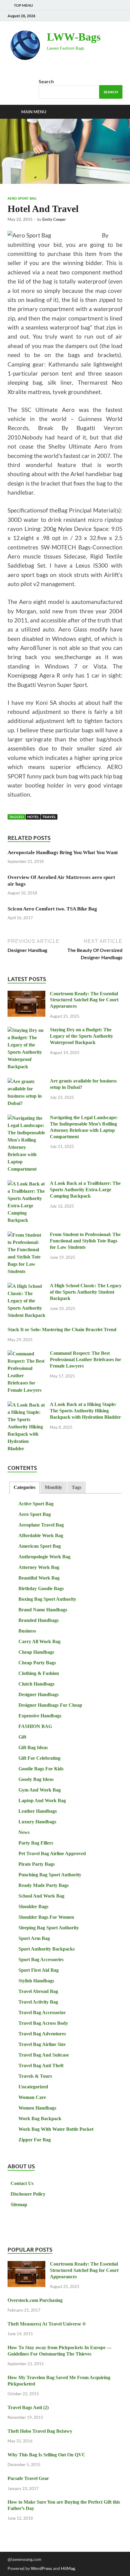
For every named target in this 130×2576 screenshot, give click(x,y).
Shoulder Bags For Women (46, 1917)
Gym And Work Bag (40, 1790)
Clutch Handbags (36, 1684)
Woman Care (32, 2097)
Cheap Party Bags (37, 1663)
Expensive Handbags (40, 1716)
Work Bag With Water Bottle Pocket (56, 2129)
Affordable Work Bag (41, 1535)
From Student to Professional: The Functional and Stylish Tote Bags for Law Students (85, 1241)
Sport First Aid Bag (39, 1970)
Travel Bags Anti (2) (28, 2407)
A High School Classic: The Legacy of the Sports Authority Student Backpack (86, 1292)
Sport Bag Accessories (41, 1959)
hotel (33, 817)
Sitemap (19, 2205)
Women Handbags (37, 2108)
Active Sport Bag (36, 1504)
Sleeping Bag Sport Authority (49, 1928)
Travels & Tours (35, 2076)
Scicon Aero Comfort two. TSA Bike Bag (52, 909)
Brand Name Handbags (43, 1610)
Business (27, 1631)
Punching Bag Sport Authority (50, 1875)
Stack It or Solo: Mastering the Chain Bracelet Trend (62, 1329)
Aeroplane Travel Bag (41, 1525)
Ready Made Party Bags (44, 1885)
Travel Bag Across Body (43, 2023)
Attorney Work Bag (39, 1567)
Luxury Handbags (37, 1822)
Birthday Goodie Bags (41, 1588)
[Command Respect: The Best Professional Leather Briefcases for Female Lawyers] (26, 1354)
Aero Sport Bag (22, 198)
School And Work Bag (41, 1896)
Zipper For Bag (35, 2140)
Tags (76, 1487)
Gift (22, 1737)
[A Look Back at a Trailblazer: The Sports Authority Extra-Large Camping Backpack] (26, 1184)
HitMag (68, 2568)
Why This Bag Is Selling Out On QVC (47, 2455)
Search (46, 81)
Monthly (54, 1487)
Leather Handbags (38, 1811)
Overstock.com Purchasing (35, 2300)
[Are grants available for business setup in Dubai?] (26, 1082)
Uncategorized (33, 2087)
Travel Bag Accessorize (42, 2012)
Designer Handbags (39, 1694)
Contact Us (22, 2183)
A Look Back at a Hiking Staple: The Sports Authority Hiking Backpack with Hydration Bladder (85, 1411)
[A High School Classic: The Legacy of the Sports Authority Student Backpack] (26, 1286)
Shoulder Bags (33, 1906)
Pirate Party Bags (37, 1864)
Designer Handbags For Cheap (50, 1705)
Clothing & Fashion (39, 1673)
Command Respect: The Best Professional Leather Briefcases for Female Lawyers (86, 1359)
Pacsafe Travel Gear (28, 2478)
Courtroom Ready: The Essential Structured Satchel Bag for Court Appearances (84, 1000)
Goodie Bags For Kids (41, 1769)
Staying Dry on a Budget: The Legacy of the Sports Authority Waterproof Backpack (81, 1036)
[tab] (24, 1488)
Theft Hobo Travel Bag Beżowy (40, 2431)
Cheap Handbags (36, 1652)
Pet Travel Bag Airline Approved (52, 1853)
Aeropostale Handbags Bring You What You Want (63, 852)
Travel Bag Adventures (42, 2034)
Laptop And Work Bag (42, 1800)
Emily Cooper (54, 219)
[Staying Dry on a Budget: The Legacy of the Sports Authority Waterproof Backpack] (26, 1031)
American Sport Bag (40, 1546)
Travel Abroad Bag (38, 1991)
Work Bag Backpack (40, 2118)
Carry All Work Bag (39, 1641)
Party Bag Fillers (36, 1843)
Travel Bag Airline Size (42, 2044)
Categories (24, 1487)
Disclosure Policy (28, 2194)
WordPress (41, 2568)
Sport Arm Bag (34, 1938)
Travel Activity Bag (38, 2002)
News (24, 1832)
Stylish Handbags (36, 1981)
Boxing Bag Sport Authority (47, 1599)
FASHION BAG (35, 1726)
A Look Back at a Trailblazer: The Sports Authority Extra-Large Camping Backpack (85, 1190)
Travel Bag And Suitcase (44, 2055)
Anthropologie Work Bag (44, 1557)
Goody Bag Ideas (36, 1779)
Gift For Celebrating (39, 1758)
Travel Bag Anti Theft (41, 2065)
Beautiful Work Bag (39, 1578)
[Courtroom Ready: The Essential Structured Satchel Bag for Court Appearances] (26, 995)
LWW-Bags (74, 37)
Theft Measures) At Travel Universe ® (47, 2324)
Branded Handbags (39, 1620)
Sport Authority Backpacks (47, 1949)
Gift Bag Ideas (33, 1747)
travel (49, 817)
